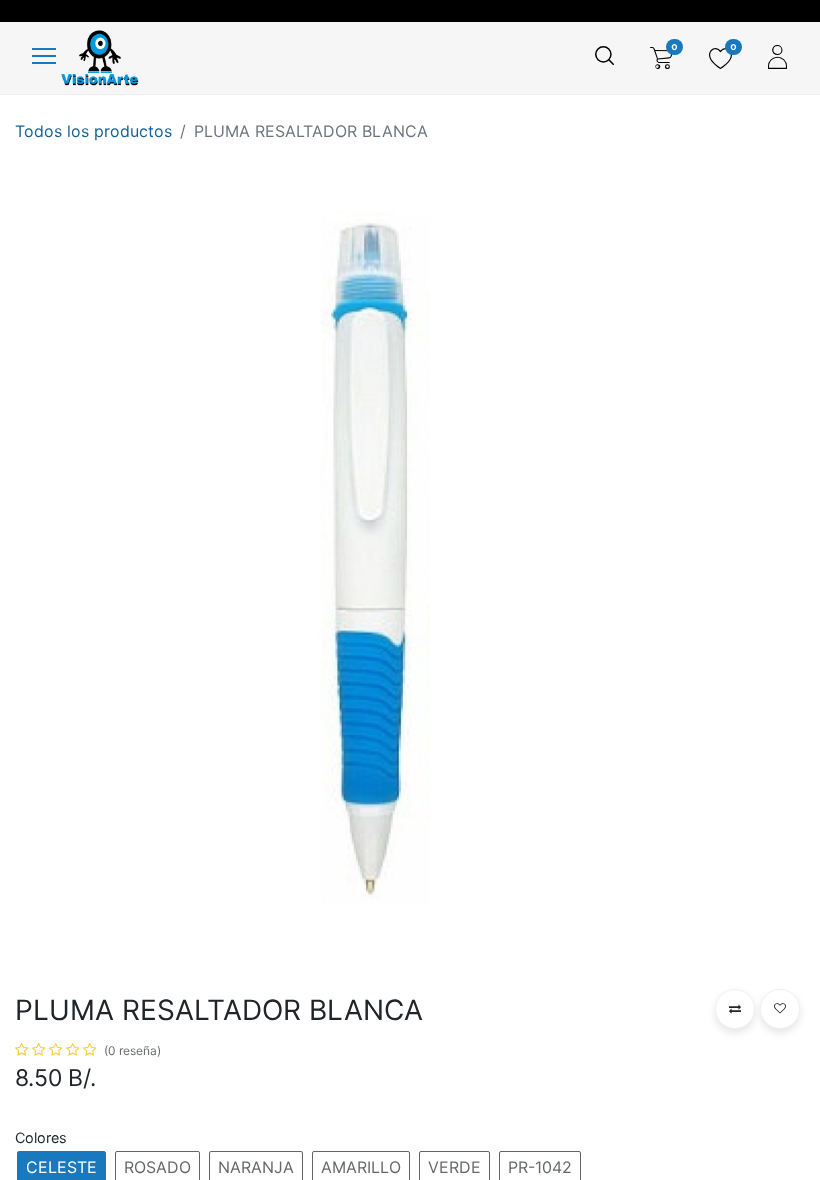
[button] (735, 1009)
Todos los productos (93, 131)
